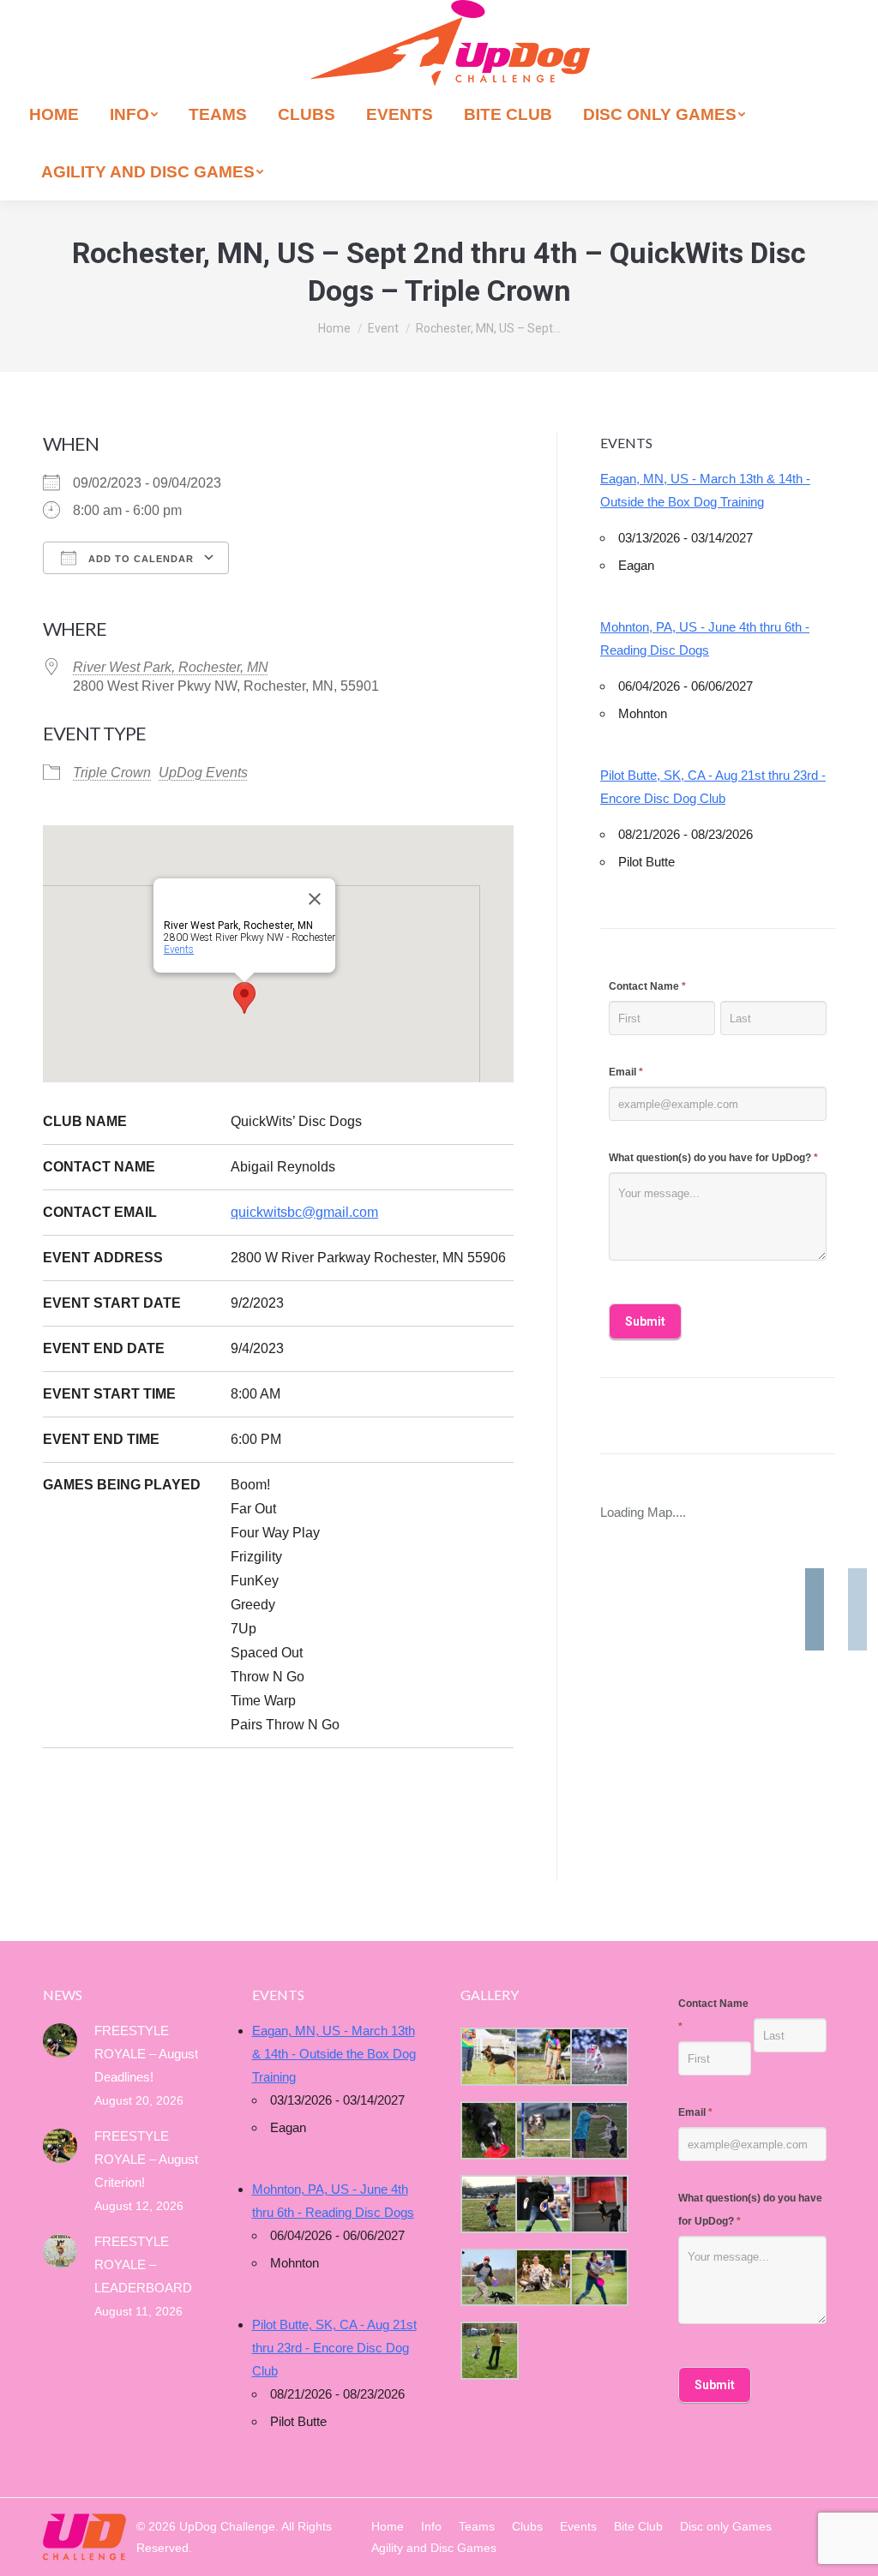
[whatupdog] (543, 2204)
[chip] (598, 2130)
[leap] (598, 2278)
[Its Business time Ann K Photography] (488, 2130)
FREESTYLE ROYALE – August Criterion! (146, 2159)
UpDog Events (203, 773)
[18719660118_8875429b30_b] (488, 2057)
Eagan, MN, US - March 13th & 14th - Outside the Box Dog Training (705, 490)
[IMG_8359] (543, 2057)
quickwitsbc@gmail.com (304, 1212)
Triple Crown (112, 773)
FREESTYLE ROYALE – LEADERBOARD (143, 2264)
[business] (488, 2278)
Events (179, 950)
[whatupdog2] (598, 2204)
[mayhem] (488, 2204)
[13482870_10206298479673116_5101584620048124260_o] (543, 2130)
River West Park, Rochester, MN (171, 667)
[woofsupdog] (488, 2351)
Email (626, 1072)
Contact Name (647, 986)
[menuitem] (54, 114)
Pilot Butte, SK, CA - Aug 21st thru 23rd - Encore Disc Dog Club (713, 787)
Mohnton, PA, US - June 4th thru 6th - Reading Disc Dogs (705, 638)
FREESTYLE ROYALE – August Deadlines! (146, 2054)
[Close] (315, 899)
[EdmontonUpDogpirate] (598, 2057)
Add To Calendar (139, 559)
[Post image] (60, 2040)
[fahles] (543, 2278)
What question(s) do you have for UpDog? (713, 1158)
